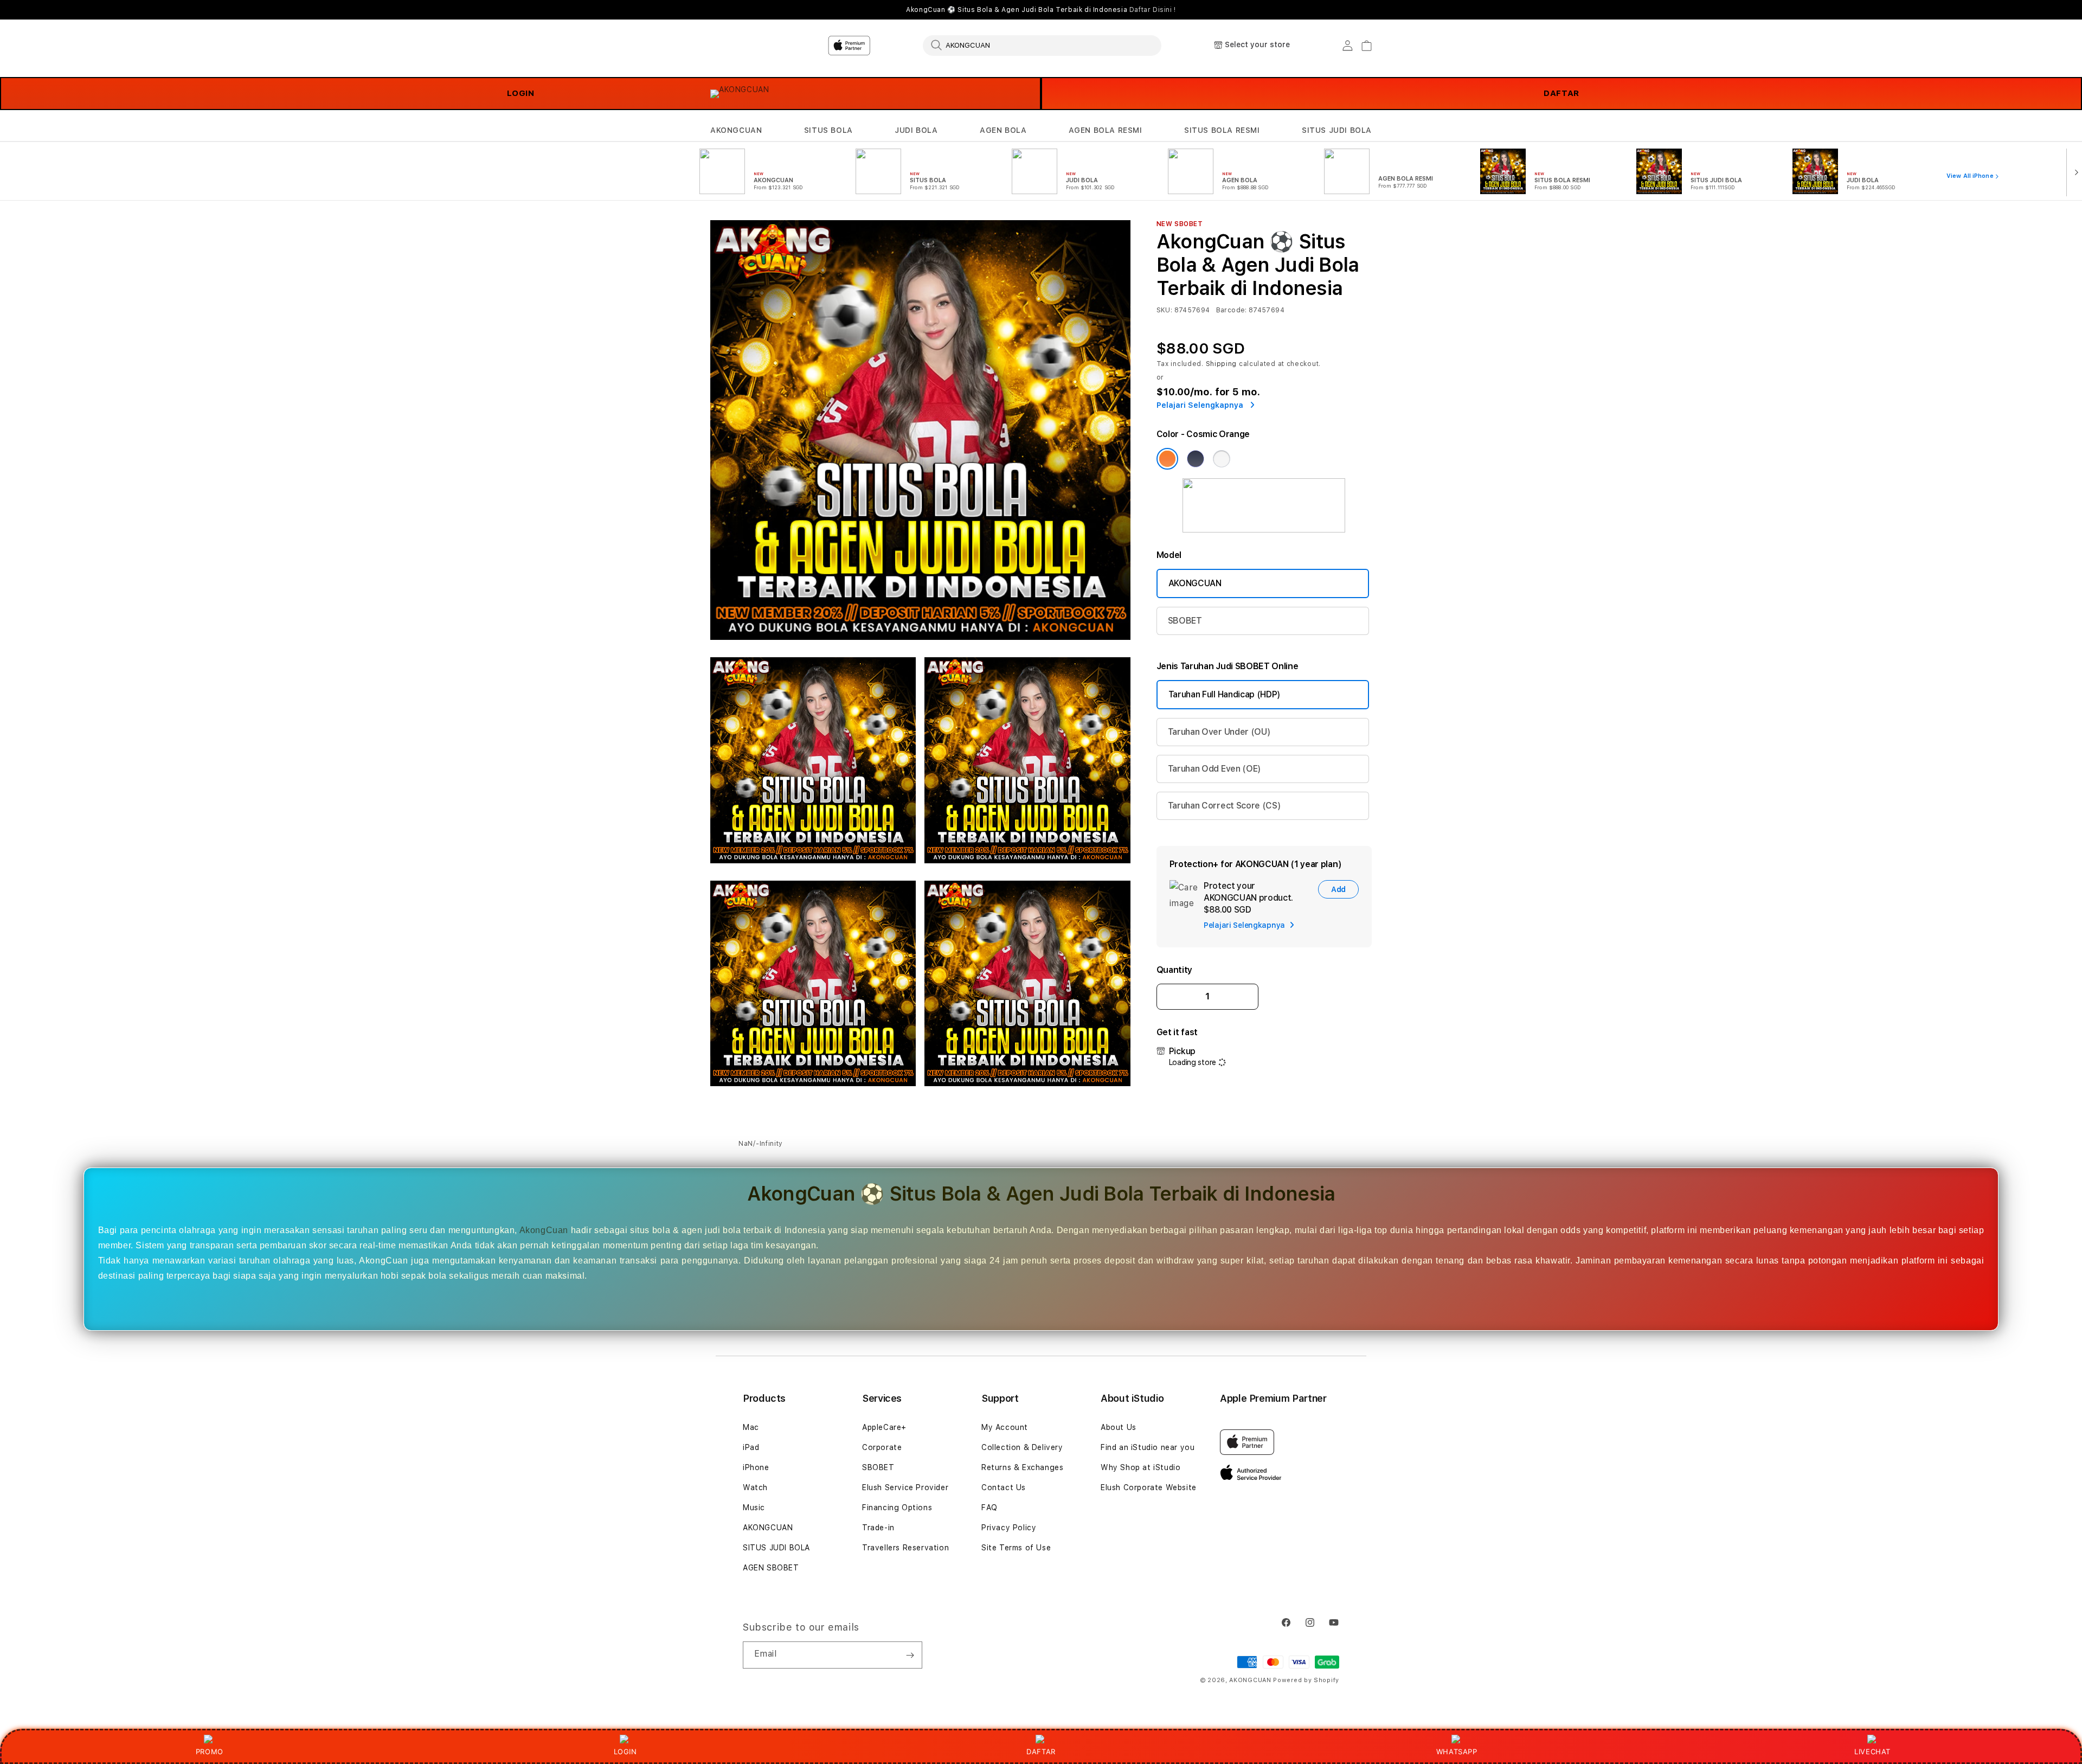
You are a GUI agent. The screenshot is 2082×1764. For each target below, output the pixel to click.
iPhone (756, 1467)
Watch (755, 1487)
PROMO (210, 1752)
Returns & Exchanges (1022, 1467)
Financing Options (897, 1508)
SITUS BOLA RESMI (1222, 130)
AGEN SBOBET (771, 1568)
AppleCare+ (884, 1427)
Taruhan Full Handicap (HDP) (1225, 694)
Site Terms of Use (1016, 1548)
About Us (1119, 1427)
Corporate (882, 1447)
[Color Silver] (1222, 459)
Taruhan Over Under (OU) (1219, 732)
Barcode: (1232, 310)
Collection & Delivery (1022, 1447)
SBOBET (1185, 621)
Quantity (1174, 970)
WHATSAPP (1457, 1752)
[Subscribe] (910, 1655)
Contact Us (1004, 1487)
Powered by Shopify (1306, 1680)
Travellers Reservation (905, 1548)
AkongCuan (544, 1230)
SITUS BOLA (828, 130)
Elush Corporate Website (1149, 1487)
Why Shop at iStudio (1140, 1467)
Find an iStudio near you (1148, 1447)
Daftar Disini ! (1153, 10)
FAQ (989, 1508)
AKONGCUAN (736, 130)
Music (754, 1508)
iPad (751, 1447)
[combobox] (1042, 45)
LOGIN (521, 93)
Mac (751, 1427)
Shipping (1222, 364)
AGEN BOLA (1003, 130)
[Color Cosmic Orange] (1167, 459)
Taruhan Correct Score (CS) (1225, 806)
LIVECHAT (1872, 1752)
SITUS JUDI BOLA (1337, 130)
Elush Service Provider (905, 1487)
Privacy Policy (1009, 1528)
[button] (736, 130)
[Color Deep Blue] (1196, 459)
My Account (1005, 1427)
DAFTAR (1562, 93)
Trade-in (878, 1528)
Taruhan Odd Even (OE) (1214, 769)
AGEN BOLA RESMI (1106, 130)
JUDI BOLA (916, 130)
